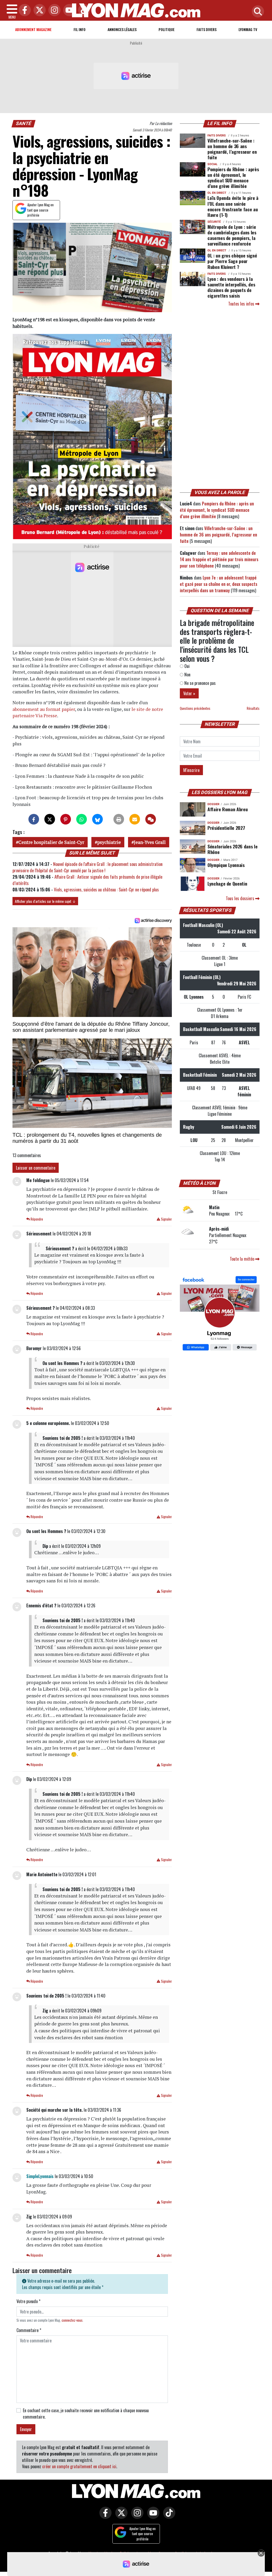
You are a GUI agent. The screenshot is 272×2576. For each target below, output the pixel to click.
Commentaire (29, 2330)
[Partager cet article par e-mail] (135, 819)
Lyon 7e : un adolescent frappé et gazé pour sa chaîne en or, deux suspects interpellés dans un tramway (219, 584)
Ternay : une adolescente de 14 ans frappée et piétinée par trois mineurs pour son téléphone (219, 559)
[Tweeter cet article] (50, 819)
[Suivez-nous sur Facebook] (220, 1314)
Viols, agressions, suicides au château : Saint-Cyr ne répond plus (106, 890)
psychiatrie (109, 842)
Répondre (36, 1219)
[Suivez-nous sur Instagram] (136, 2517)
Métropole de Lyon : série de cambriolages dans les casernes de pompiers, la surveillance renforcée (232, 235)
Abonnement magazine (33, 29)
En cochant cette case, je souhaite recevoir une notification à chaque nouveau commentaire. (86, 2414)
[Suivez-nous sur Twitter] (120, 2517)
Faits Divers (207, 29)
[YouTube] (68, 10)
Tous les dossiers (241, 898)
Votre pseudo (28, 2301)
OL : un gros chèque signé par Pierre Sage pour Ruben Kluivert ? (232, 261)
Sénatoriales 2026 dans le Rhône (232, 849)
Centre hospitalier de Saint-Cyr (51, 842)
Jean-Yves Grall (150, 842)
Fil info (80, 29)
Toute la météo (243, 1259)
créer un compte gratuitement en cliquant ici (79, 2466)
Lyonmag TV (248, 29)
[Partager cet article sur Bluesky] (97, 819)
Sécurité (214, 222)
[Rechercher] (257, 12)
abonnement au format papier (44, 709)
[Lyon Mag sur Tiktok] (168, 2517)
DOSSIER (213, 804)
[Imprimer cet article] (119, 819)
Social (212, 164)
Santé (24, 123)
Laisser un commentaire (36, 1168)
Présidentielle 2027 (226, 828)
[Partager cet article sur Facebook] (34, 819)
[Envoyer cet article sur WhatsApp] (82, 819)
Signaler (166, 1219)
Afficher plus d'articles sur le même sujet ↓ (45, 901)
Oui (186, 666)
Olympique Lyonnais (226, 865)
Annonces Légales (122, 29)
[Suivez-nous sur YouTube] (152, 2517)
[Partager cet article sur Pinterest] (66, 819)
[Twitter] (38, 10)
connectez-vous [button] (72, 2320)
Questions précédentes (195, 708)
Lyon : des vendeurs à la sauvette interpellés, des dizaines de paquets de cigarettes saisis (231, 287)
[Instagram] (53, 10)
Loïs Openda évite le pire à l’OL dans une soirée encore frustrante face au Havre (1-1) (233, 206)
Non (187, 675)
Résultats (253, 708)
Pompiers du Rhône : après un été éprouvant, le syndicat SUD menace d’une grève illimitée (233, 177)
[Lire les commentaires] (151, 819)
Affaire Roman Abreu (228, 809)
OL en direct (217, 193)
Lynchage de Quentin (227, 883)
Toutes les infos (242, 304)
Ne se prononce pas (199, 683)
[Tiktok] (83, 10)
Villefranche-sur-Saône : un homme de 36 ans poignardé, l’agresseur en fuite (232, 149)
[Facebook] (23, 10)
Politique (167, 29)
